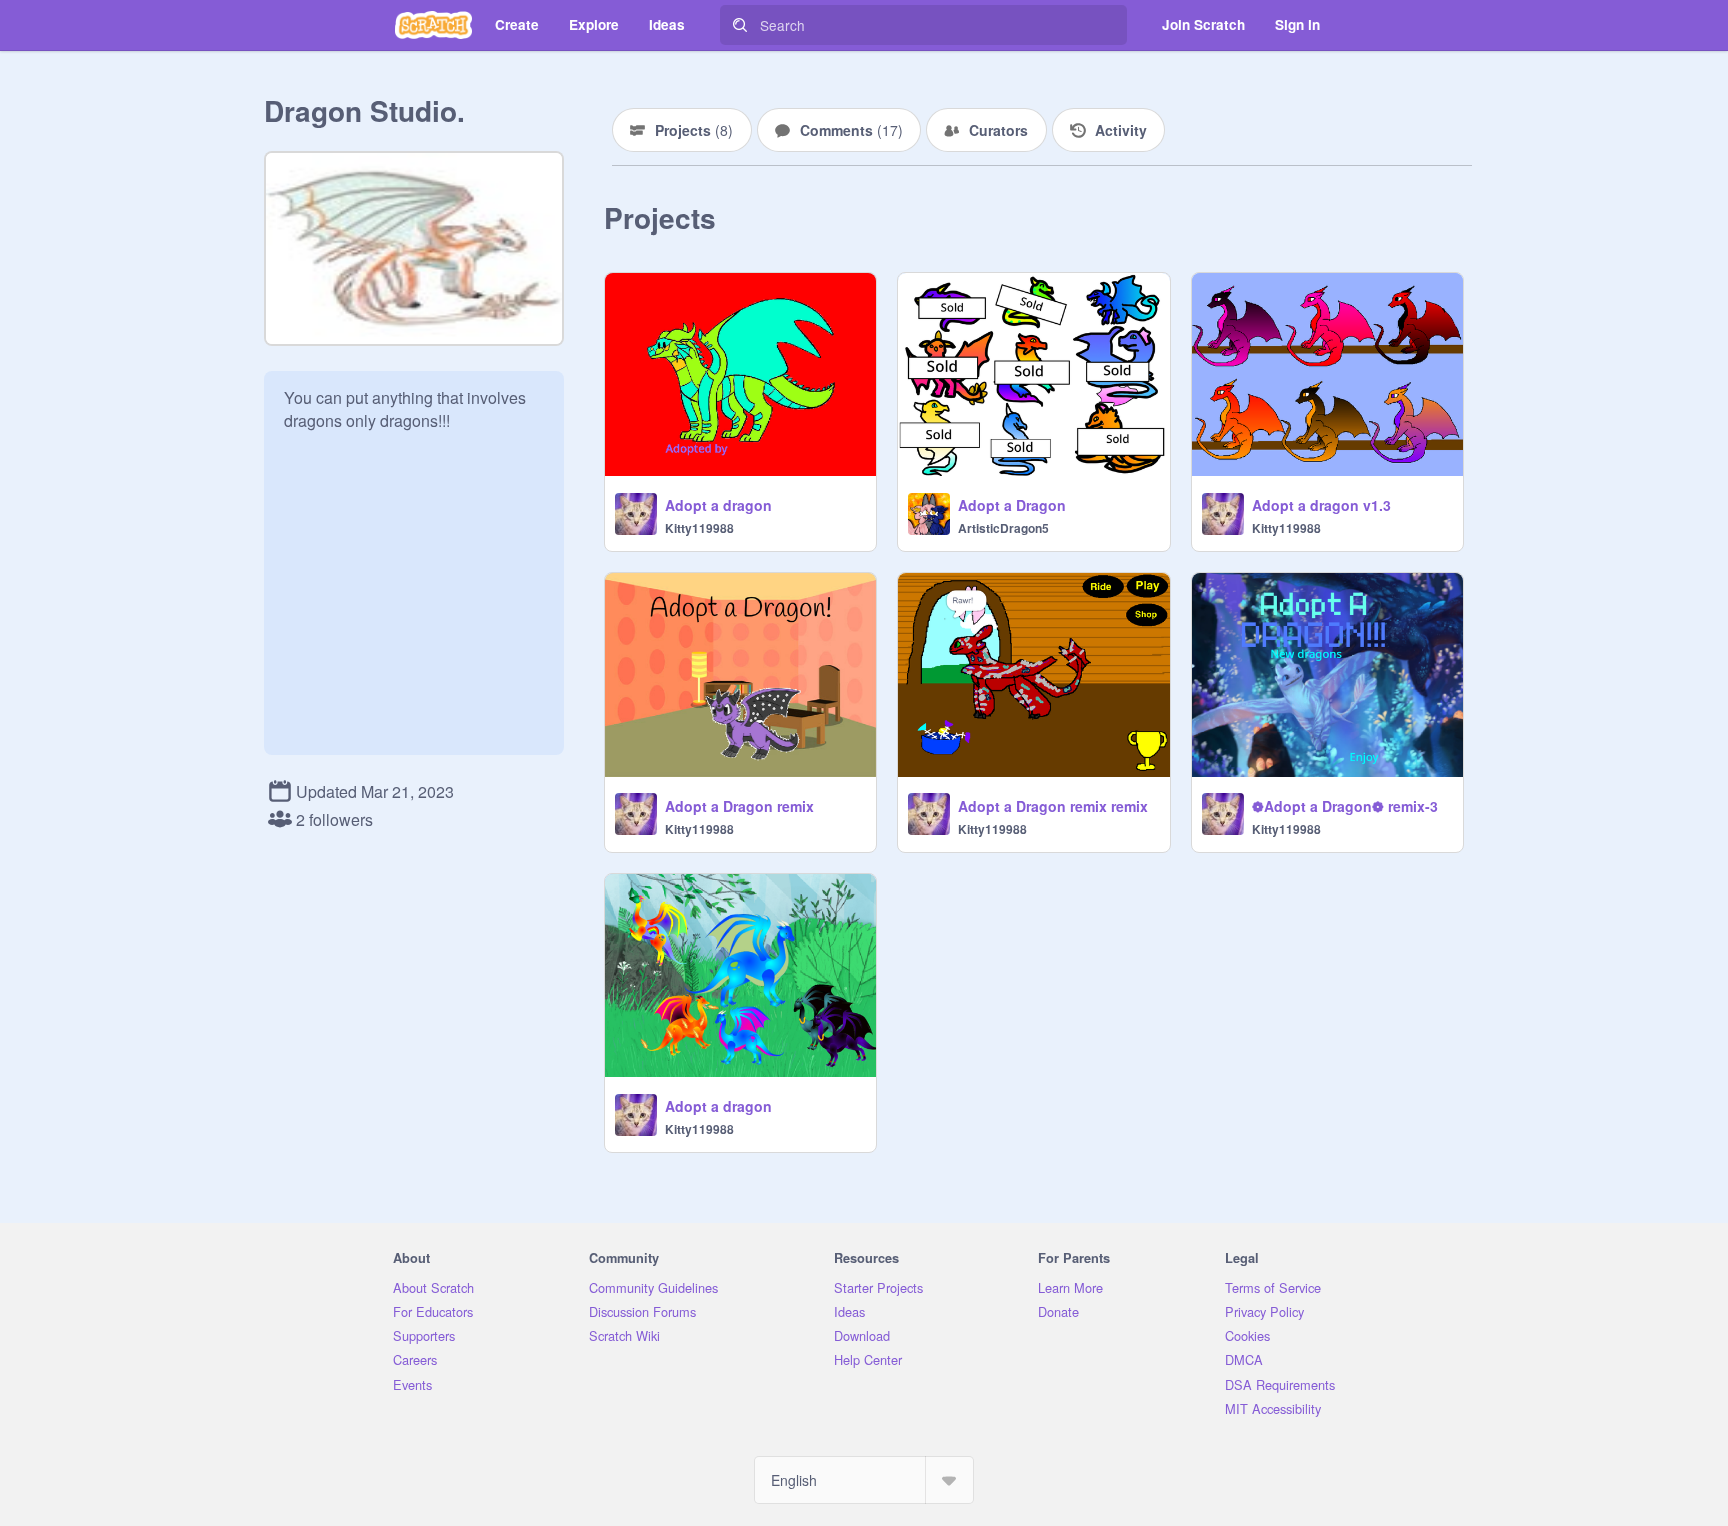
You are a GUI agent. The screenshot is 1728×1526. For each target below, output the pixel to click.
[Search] (740, 25)
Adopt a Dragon (1012, 505)
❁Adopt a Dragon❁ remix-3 (1345, 806)
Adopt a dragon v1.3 (1321, 505)
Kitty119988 (699, 528)
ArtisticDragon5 (1003, 528)
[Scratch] (433, 25)
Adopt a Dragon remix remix (1053, 806)
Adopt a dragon (718, 505)
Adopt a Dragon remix (739, 806)
